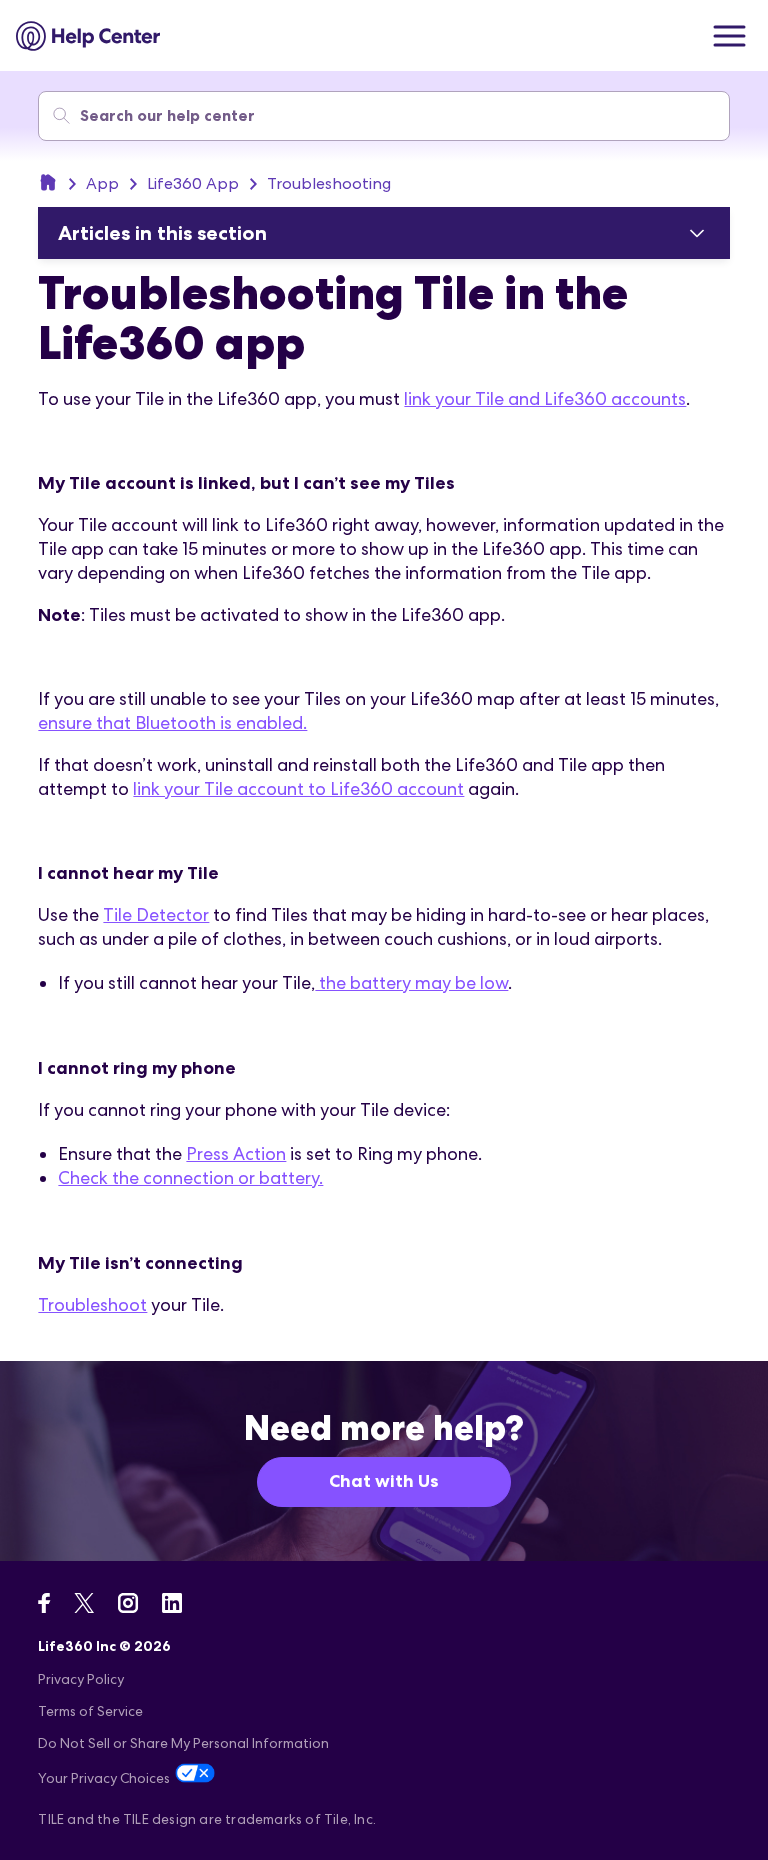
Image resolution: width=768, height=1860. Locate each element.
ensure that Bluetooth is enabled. (172, 722)
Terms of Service (90, 1711)
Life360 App (193, 183)
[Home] (88, 36)
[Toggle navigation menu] (729, 36)
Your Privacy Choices (104, 1778)
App (102, 183)
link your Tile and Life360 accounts (545, 398)
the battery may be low (411, 982)
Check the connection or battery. (190, 1177)
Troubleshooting (329, 183)
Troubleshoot (92, 1304)
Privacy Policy (81, 1679)
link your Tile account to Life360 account (298, 788)
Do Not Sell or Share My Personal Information (183, 1743)
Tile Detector (156, 914)
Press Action (236, 1153)
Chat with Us (384, 1481)
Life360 (48, 182)
